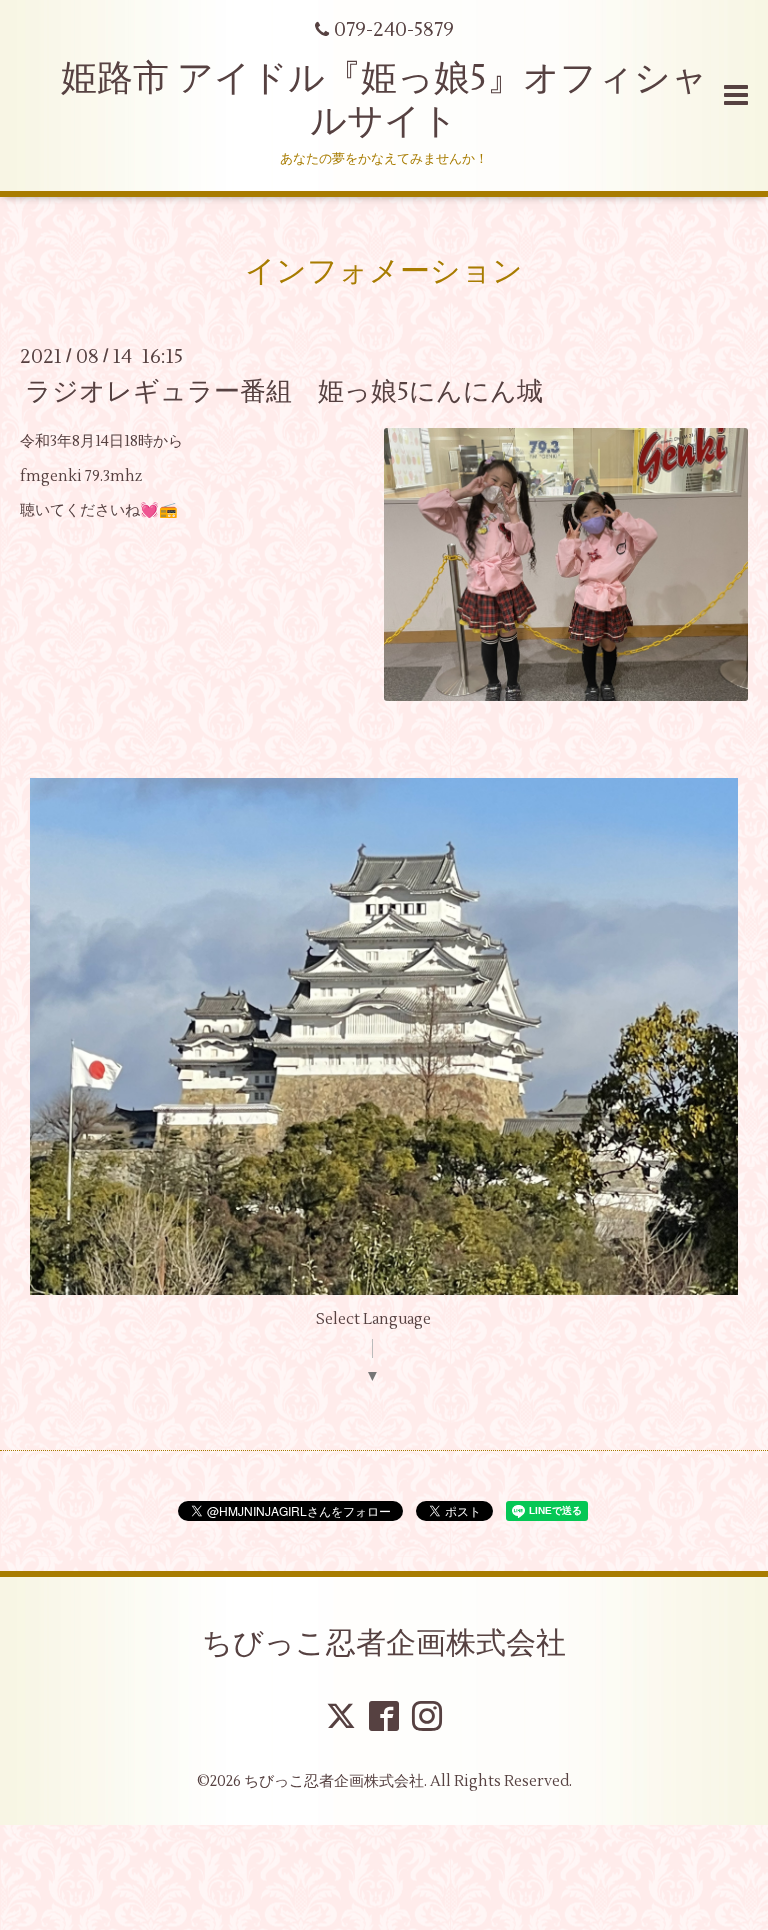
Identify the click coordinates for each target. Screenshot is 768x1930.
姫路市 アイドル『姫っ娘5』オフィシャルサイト (384, 100)
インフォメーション (384, 271)
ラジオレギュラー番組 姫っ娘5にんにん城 (297, 392)
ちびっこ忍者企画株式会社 (384, 1643)
